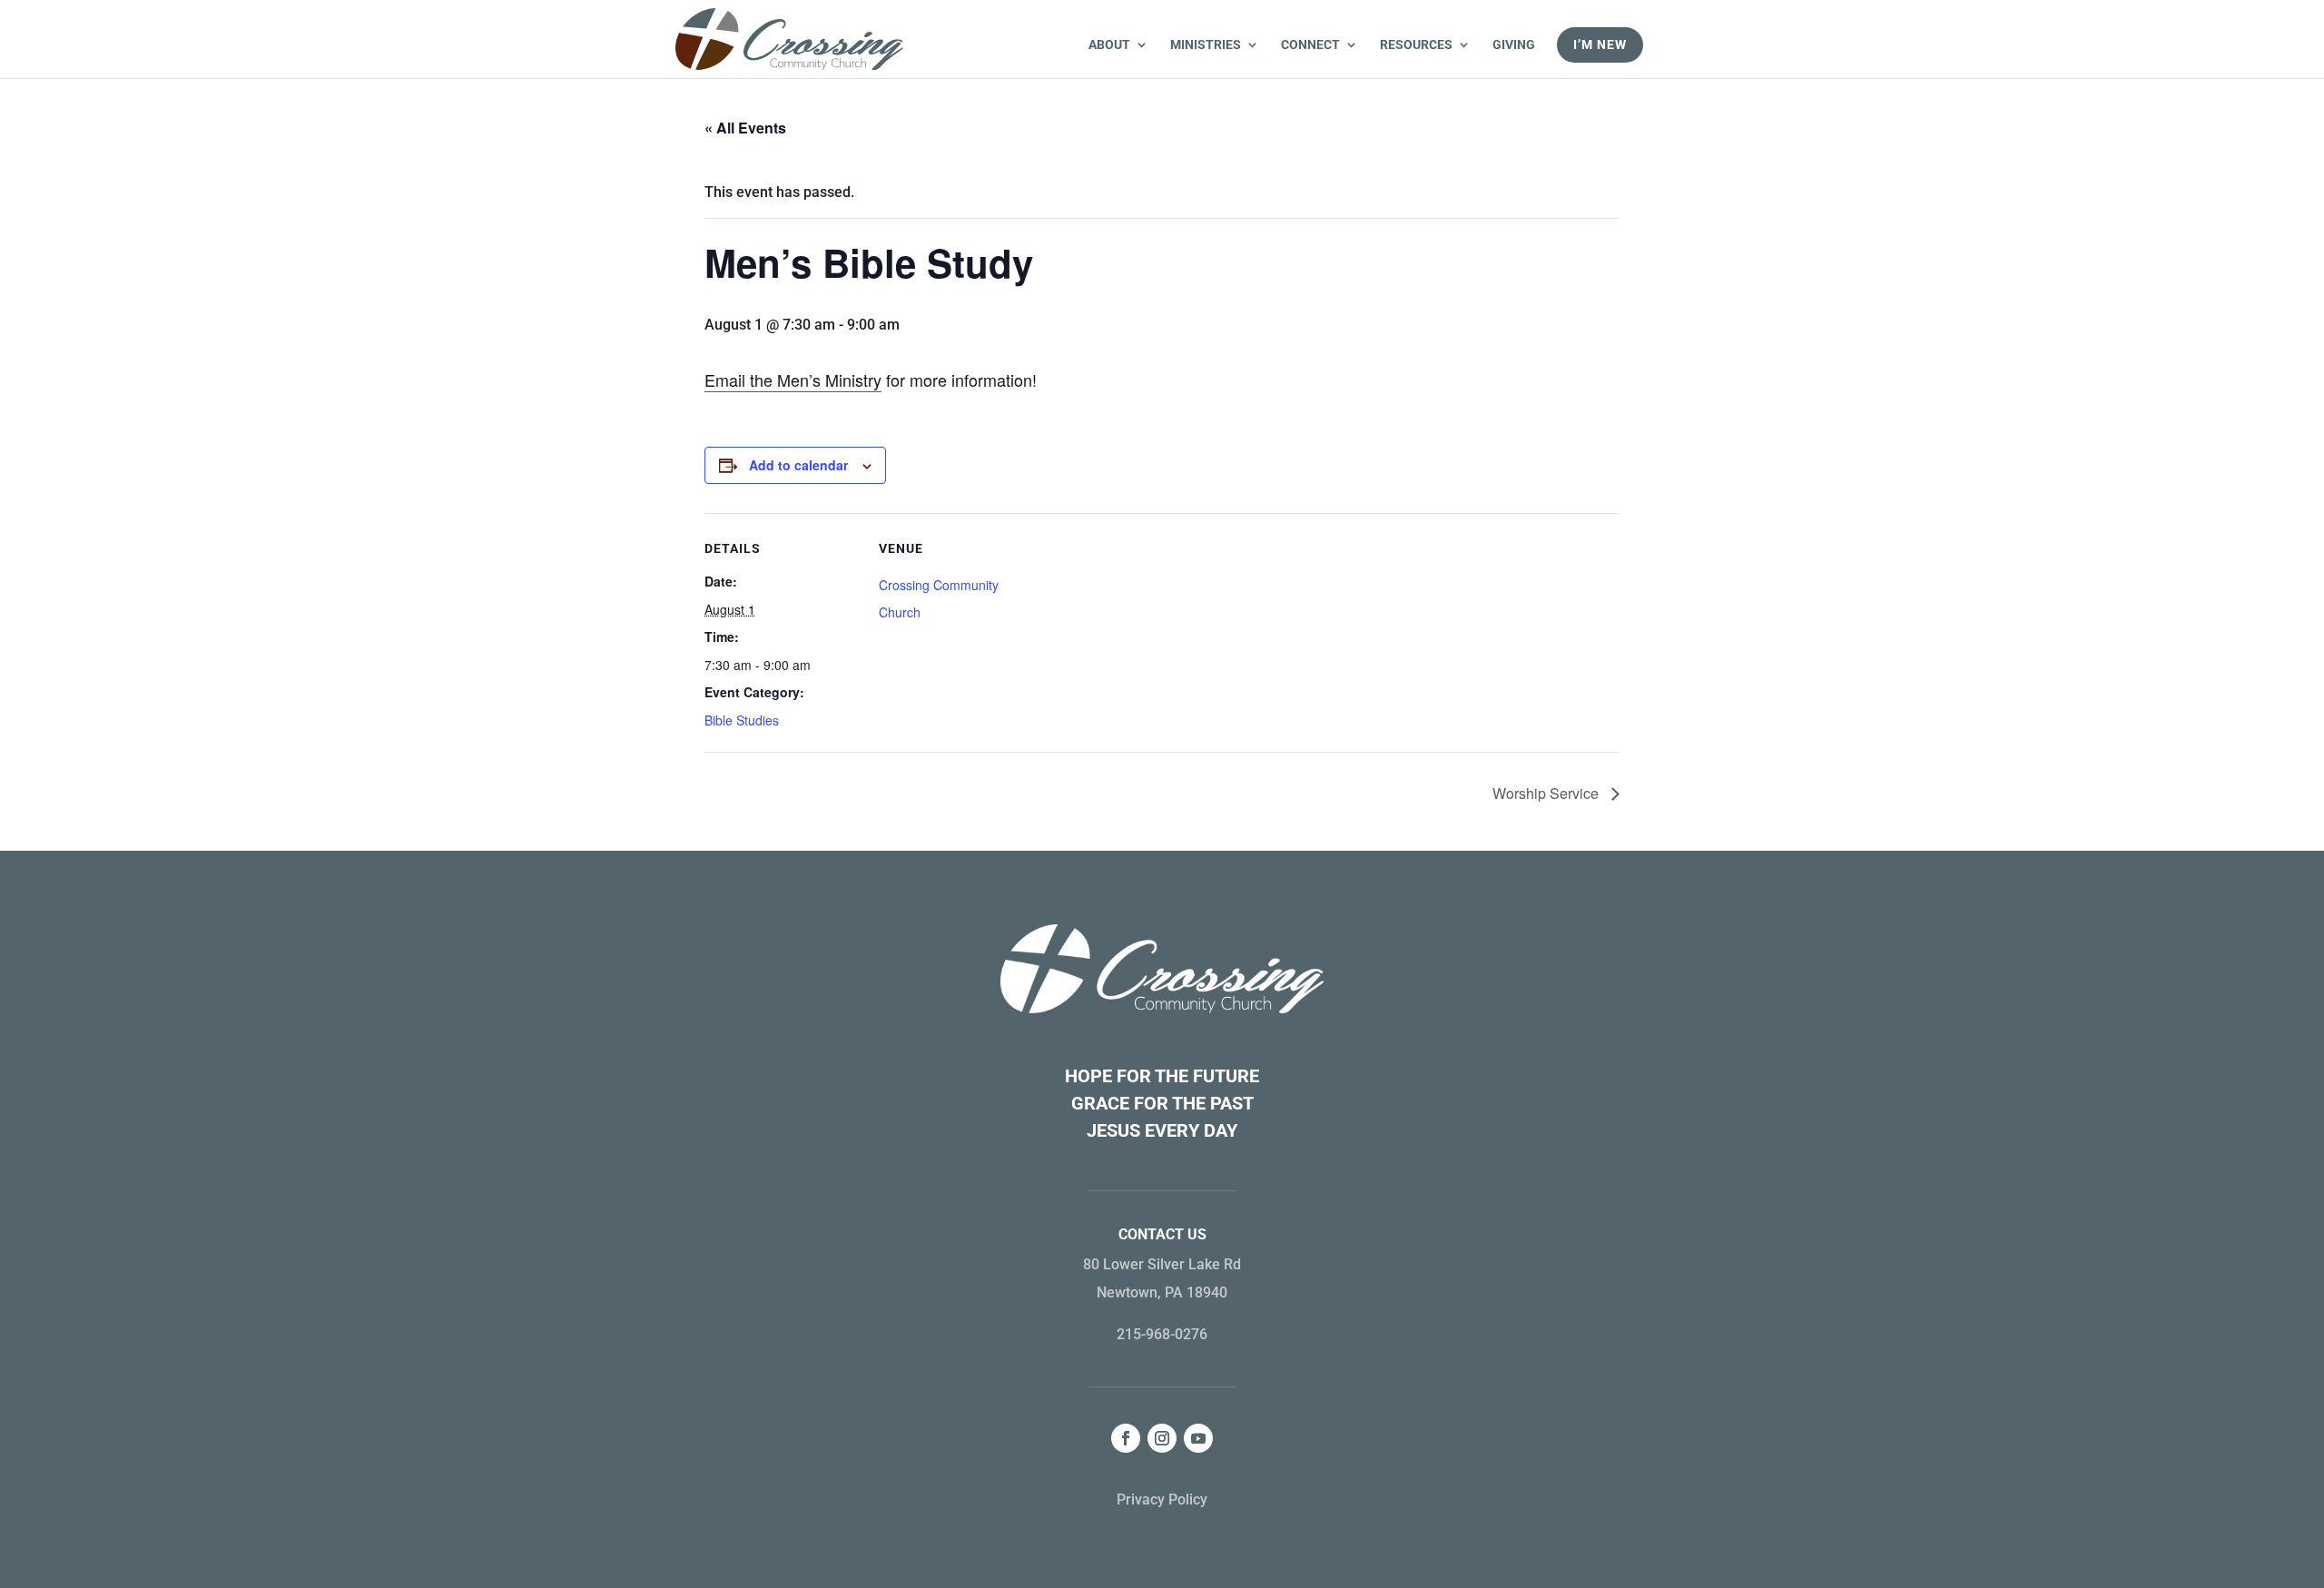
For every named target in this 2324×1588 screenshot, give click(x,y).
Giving (1514, 45)
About (1109, 45)
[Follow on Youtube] (1198, 1438)
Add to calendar (798, 465)
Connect (1310, 45)
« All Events (745, 128)
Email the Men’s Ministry (793, 380)
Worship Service (1547, 793)
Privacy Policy (1162, 1499)
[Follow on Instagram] (1162, 1438)
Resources (1416, 45)
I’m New (1600, 44)
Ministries (1206, 45)
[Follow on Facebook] (1126, 1438)
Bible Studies (742, 720)
